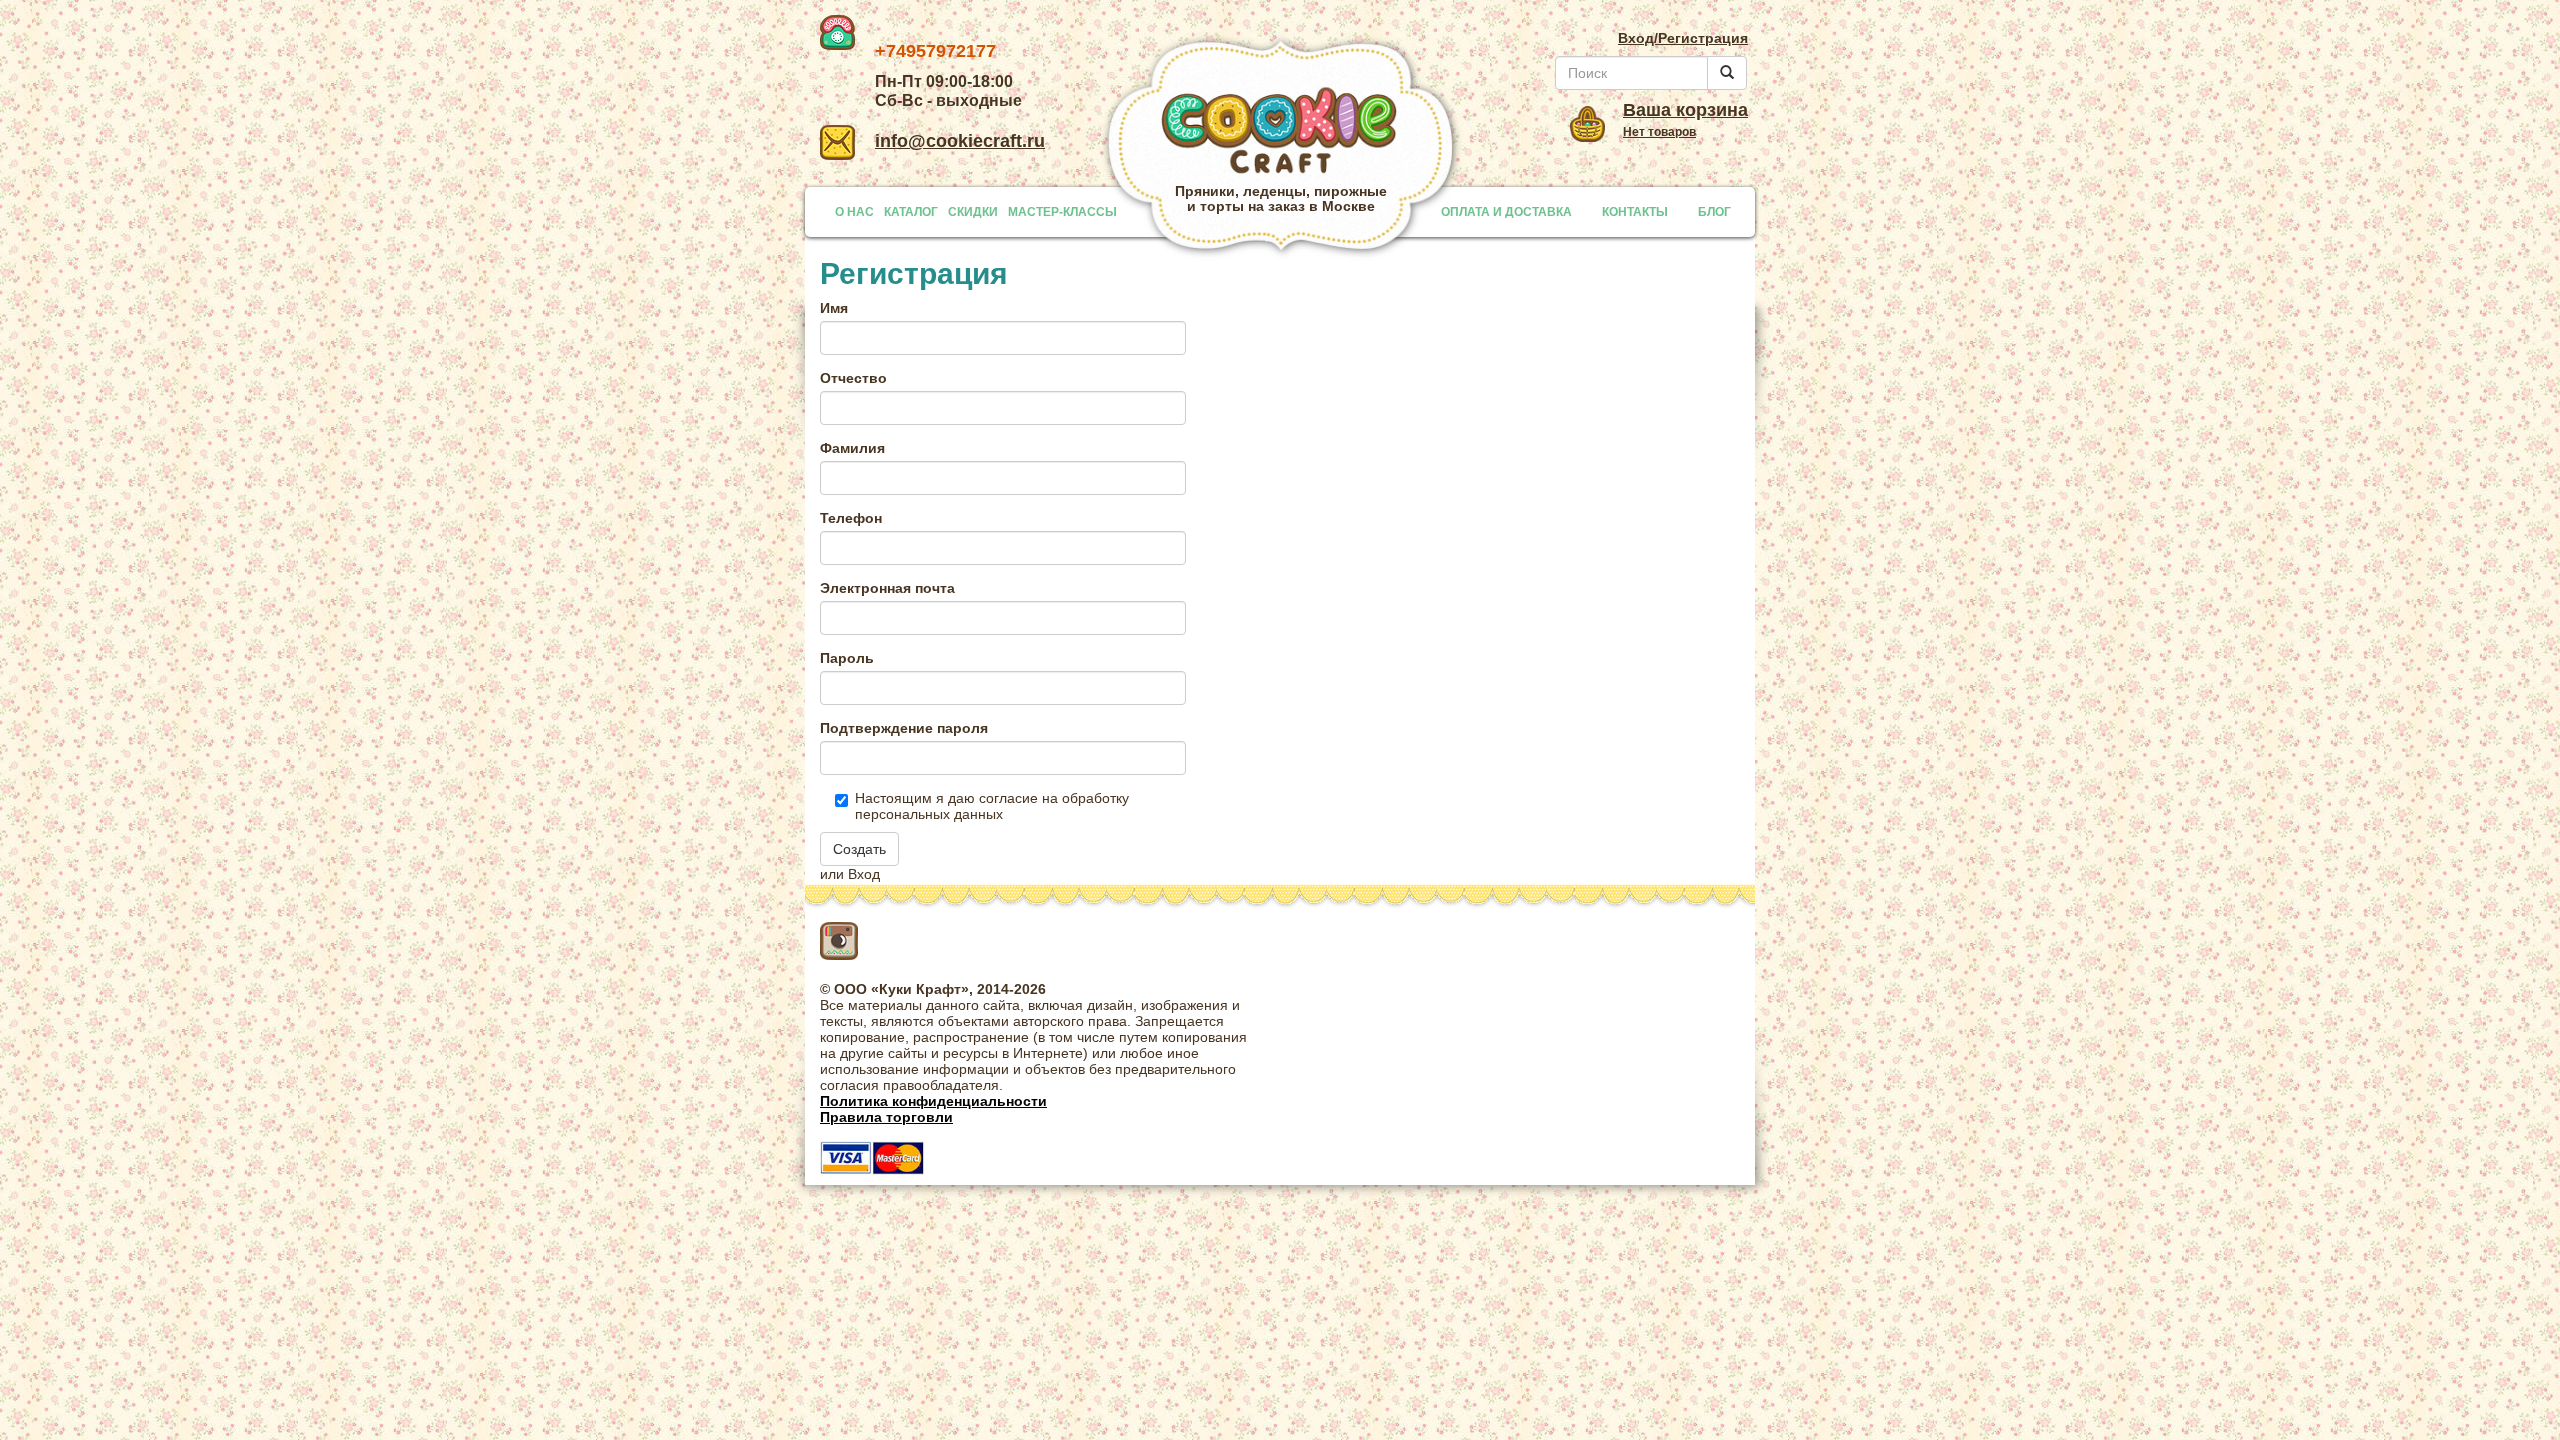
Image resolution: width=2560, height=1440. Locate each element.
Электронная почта (887, 588)
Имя (834, 308)
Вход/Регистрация (1683, 38)
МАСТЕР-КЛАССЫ (1062, 212)
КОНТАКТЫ (1635, 212)
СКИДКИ (973, 212)
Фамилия (852, 448)
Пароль (847, 658)
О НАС (854, 212)
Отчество (853, 378)
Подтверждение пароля (904, 728)
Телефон (851, 518)
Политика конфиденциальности (933, 1101)
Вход (864, 874)
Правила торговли (886, 1117)
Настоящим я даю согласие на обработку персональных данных (992, 806)
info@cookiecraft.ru (960, 141)
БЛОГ (1714, 212)
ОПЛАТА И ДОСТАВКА (1506, 212)
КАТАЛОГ (911, 212)
